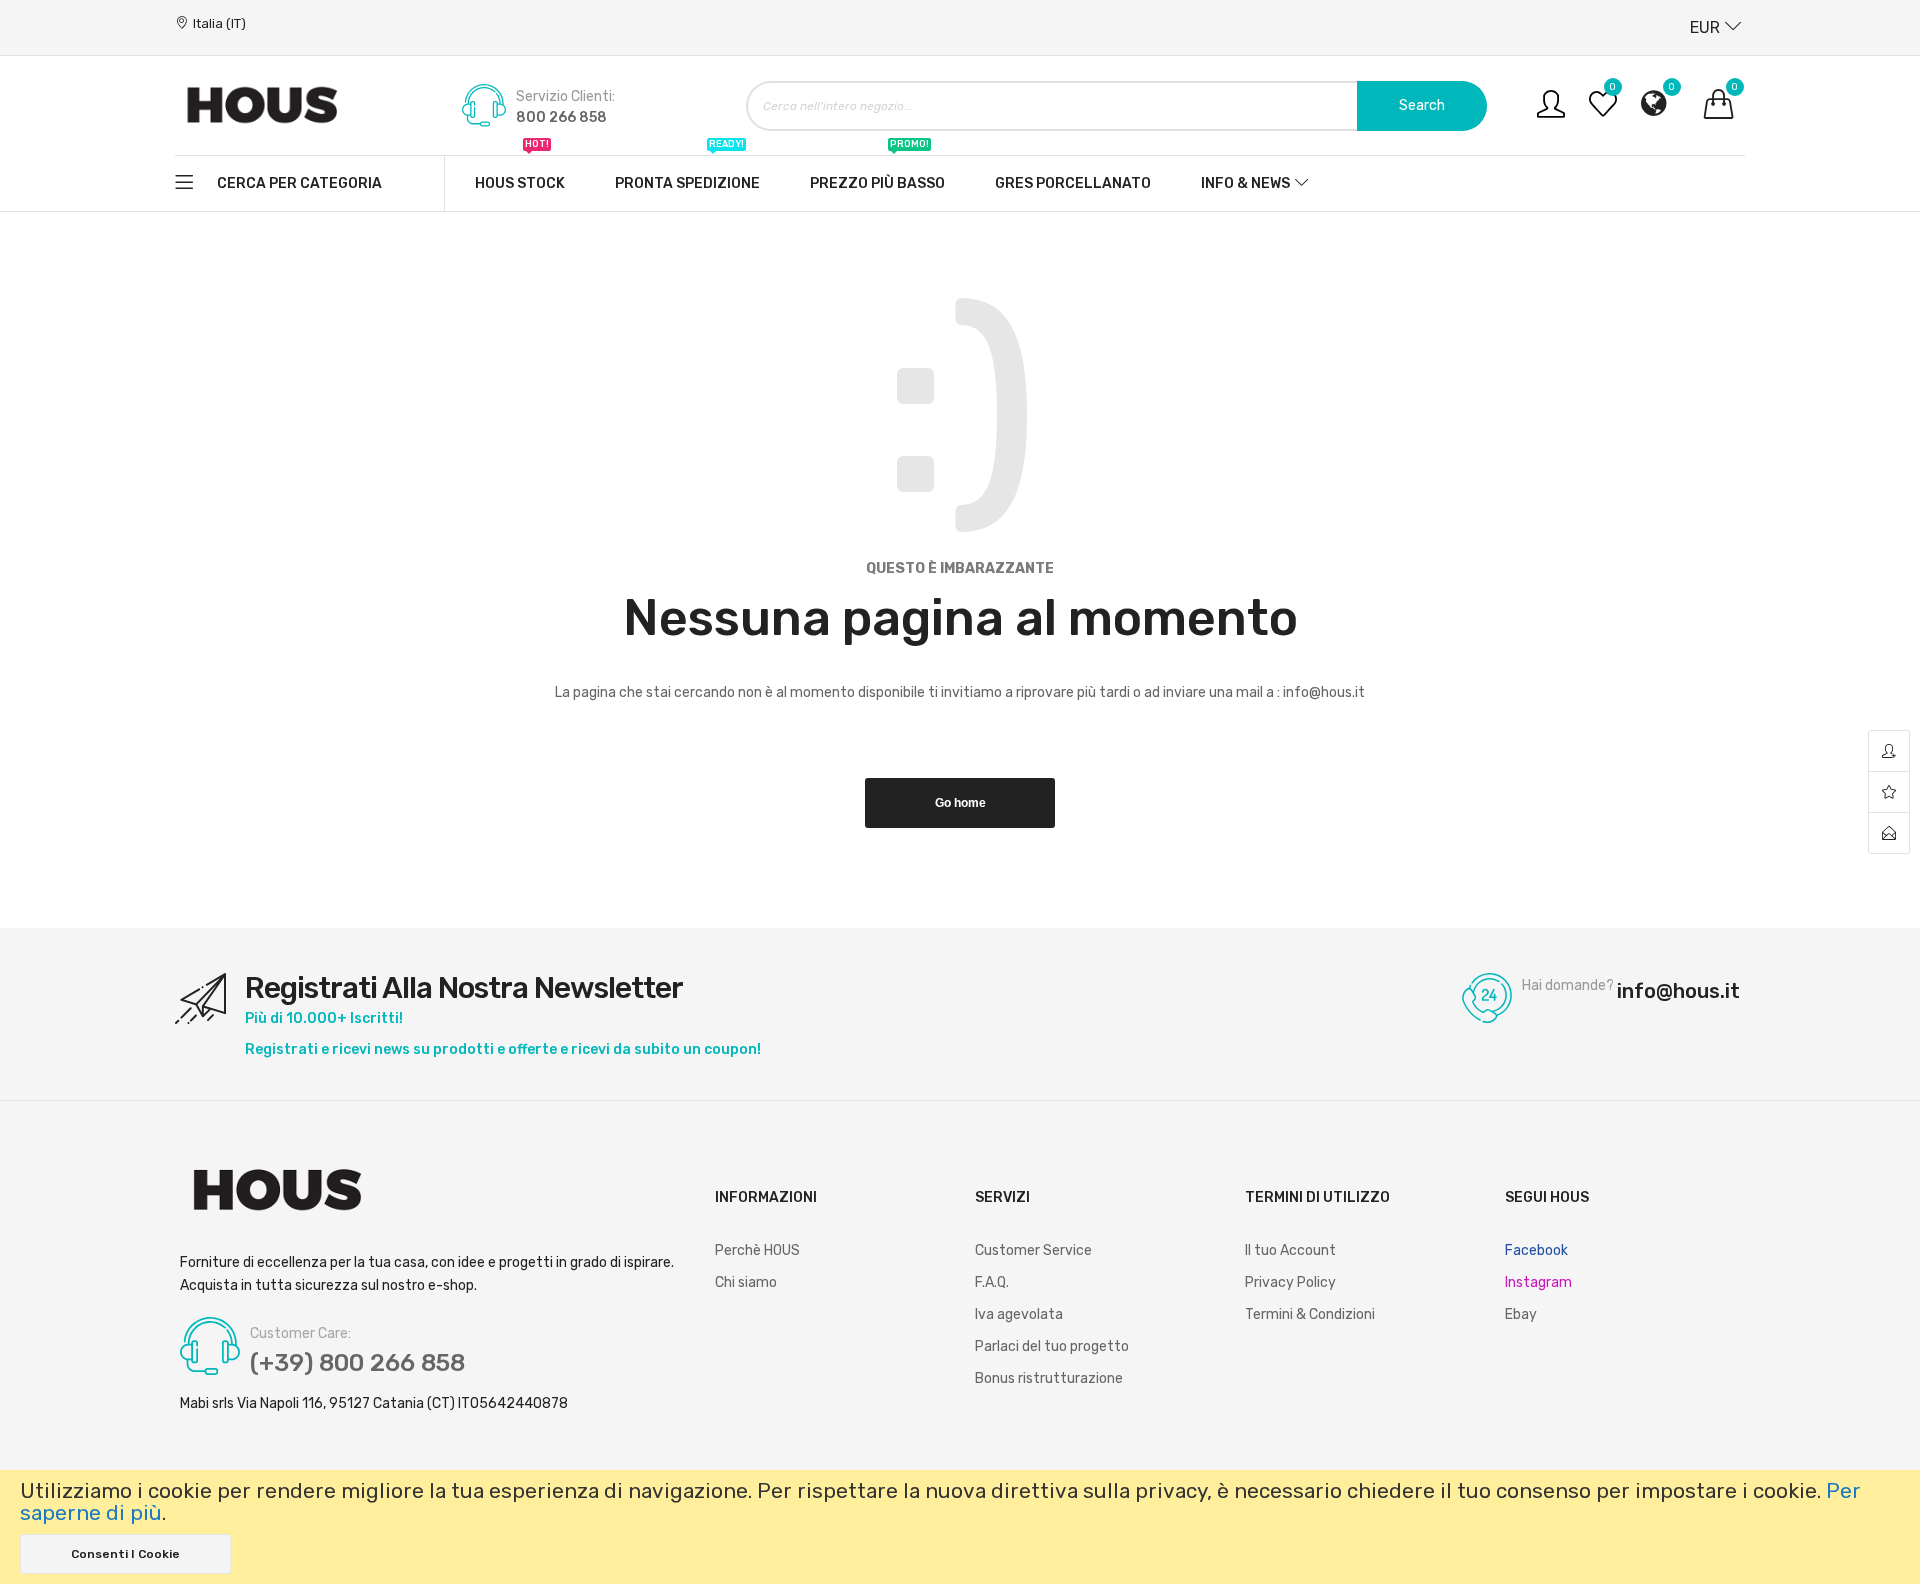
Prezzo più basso (877, 174)
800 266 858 (561, 117)
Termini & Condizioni (1310, 1314)
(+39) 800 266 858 (357, 1363)
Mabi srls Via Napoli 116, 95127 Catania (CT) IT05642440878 (374, 1404)
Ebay (1521, 1314)
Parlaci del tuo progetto (1052, 1346)
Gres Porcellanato (1073, 183)
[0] (1603, 111)
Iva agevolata (1019, 1314)
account (1889, 751)
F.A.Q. (992, 1282)
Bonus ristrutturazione (1049, 1378)
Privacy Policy (1290, 1282)
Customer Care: (300, 1334)
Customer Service (1033, 1250)
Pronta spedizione (687, 174)
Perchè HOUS (757, 1250)
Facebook (1536, 1250)
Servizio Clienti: (565, 97)
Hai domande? (1568, 986)
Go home (960, 803)
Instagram (1538, 1282)
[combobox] (1116, 106)
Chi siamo (746, 1282)
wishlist (1889, 792)
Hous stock (520, 174)
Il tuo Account (1290, 1250)
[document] (960, 1527)
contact (1889, 833)
